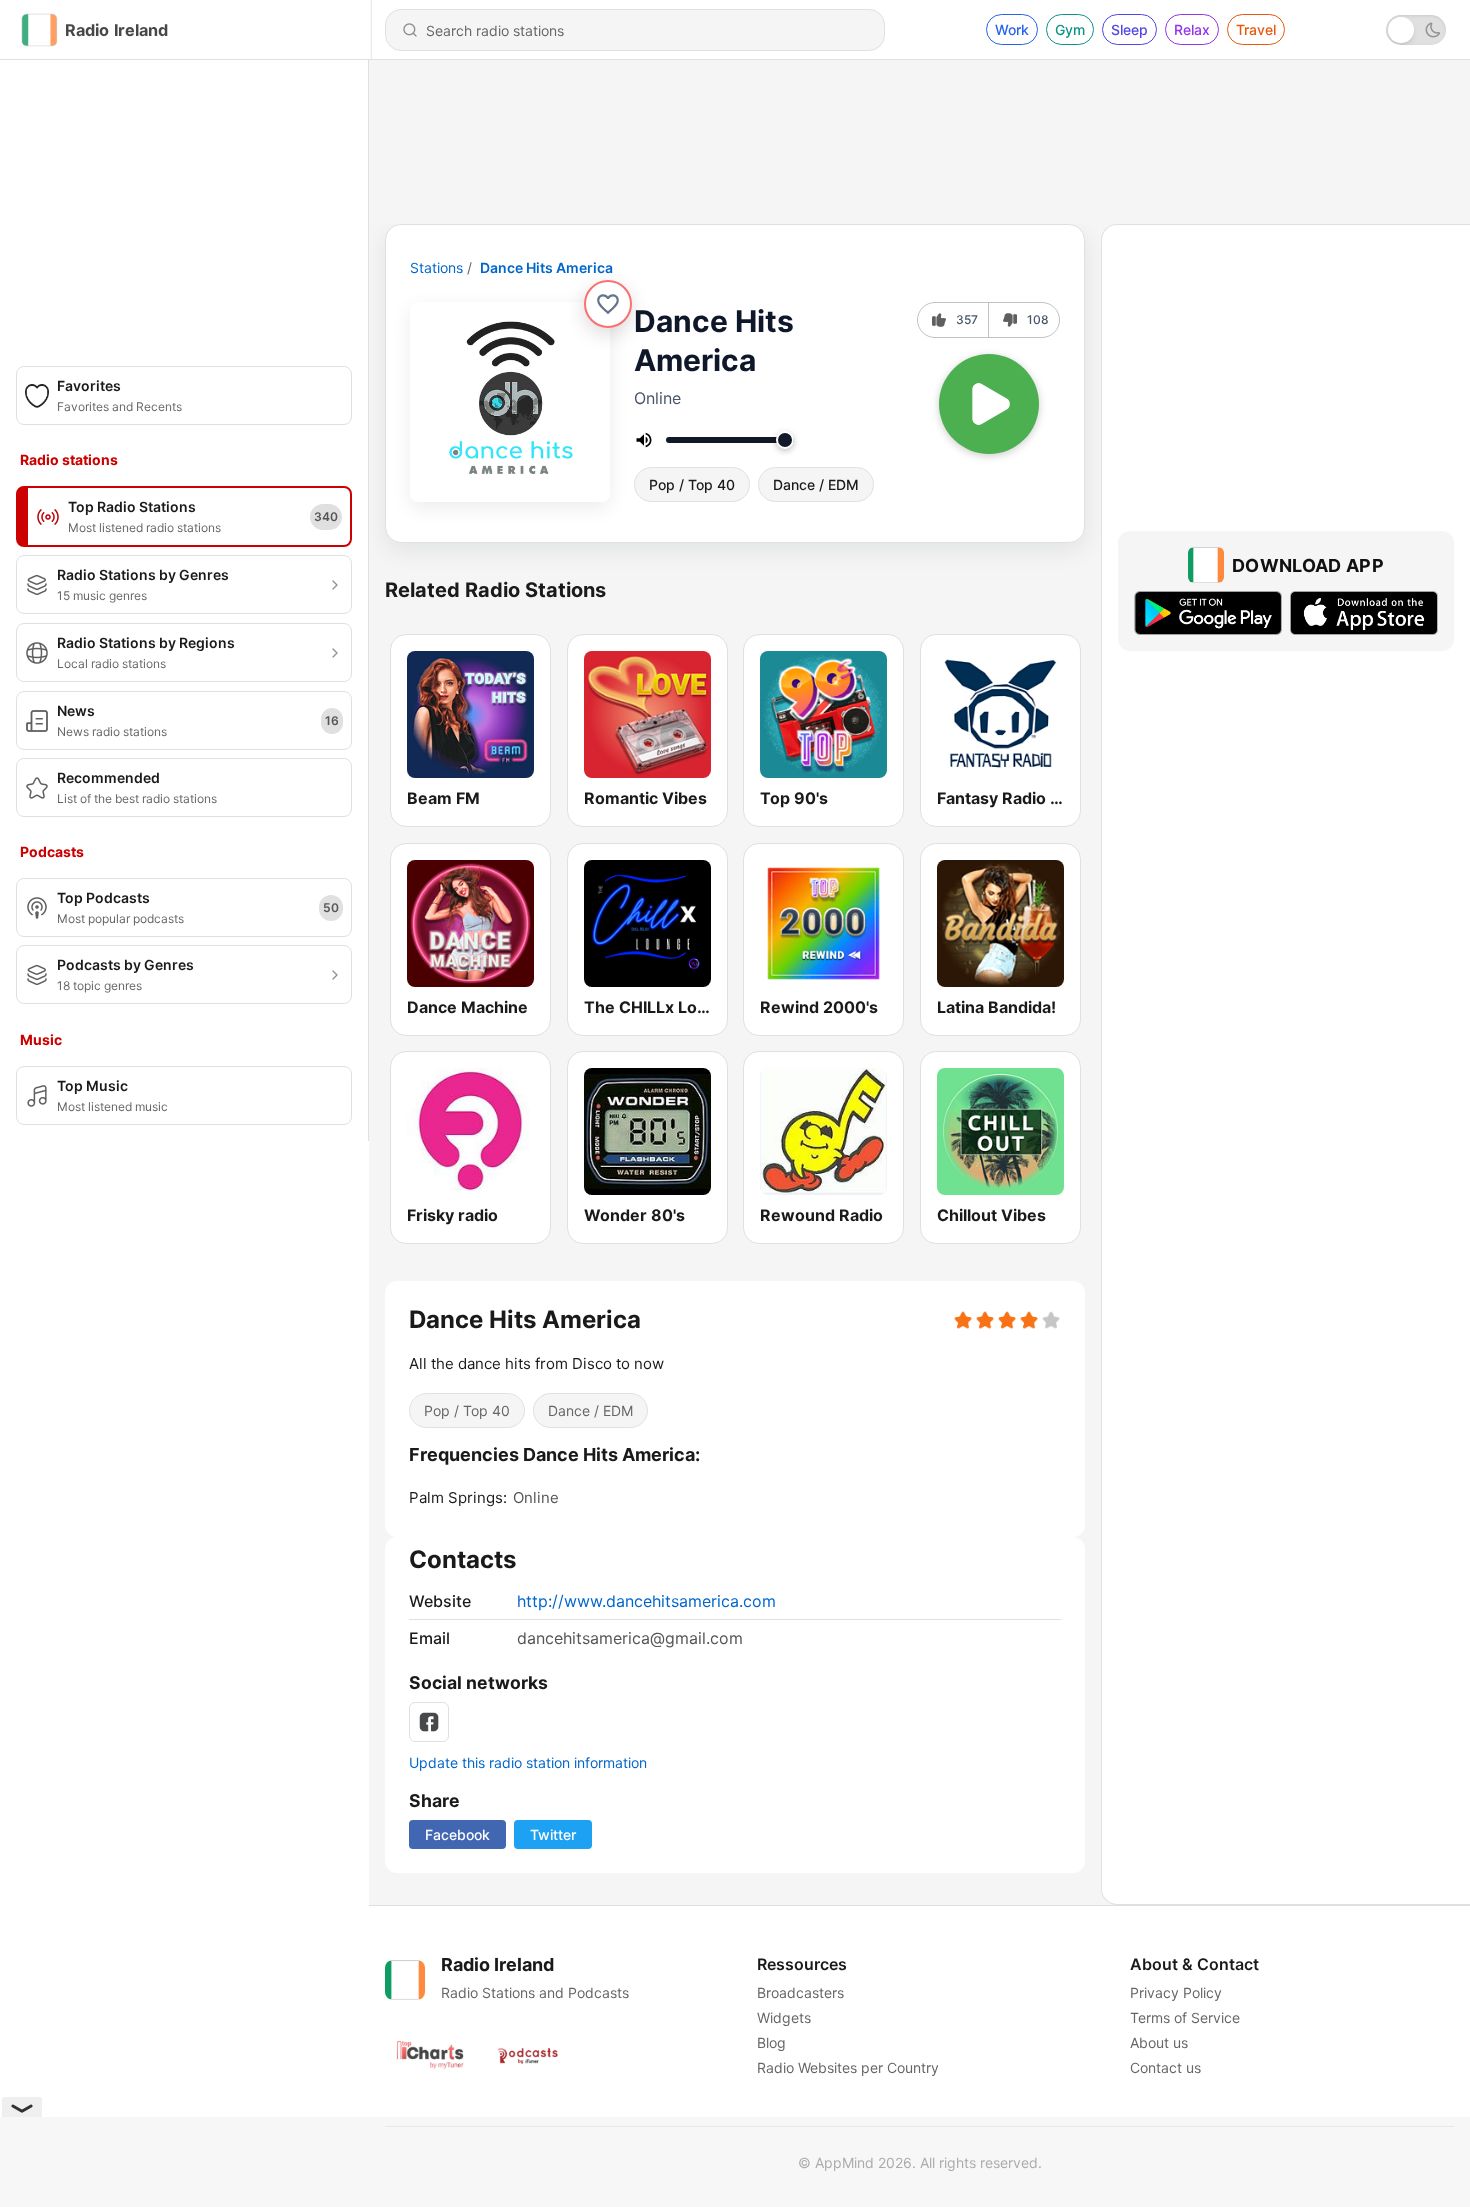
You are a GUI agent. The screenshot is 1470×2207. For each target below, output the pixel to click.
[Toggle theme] (1416, 30)
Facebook (457, 1834)
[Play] (989, 404)
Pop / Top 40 (692, 484)
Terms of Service (1185, 2017)
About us (1159, 2042)
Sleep (1129, 29)
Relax (1192, 29)
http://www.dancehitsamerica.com (646, 1601)
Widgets (784, 2017)
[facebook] (429, 1722)
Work (1012, 29)
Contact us (1165, 2067)
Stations (436, 267)
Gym (1070, 29)
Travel (1256, 29)
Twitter (553, 1834)
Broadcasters (800, 1992)
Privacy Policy (1176, 1992)
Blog (771, 2042)
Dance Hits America (546, 267)
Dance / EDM (816, 484)
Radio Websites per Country (848, 2067)
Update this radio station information (528, 1762)
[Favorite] (608, 304)
